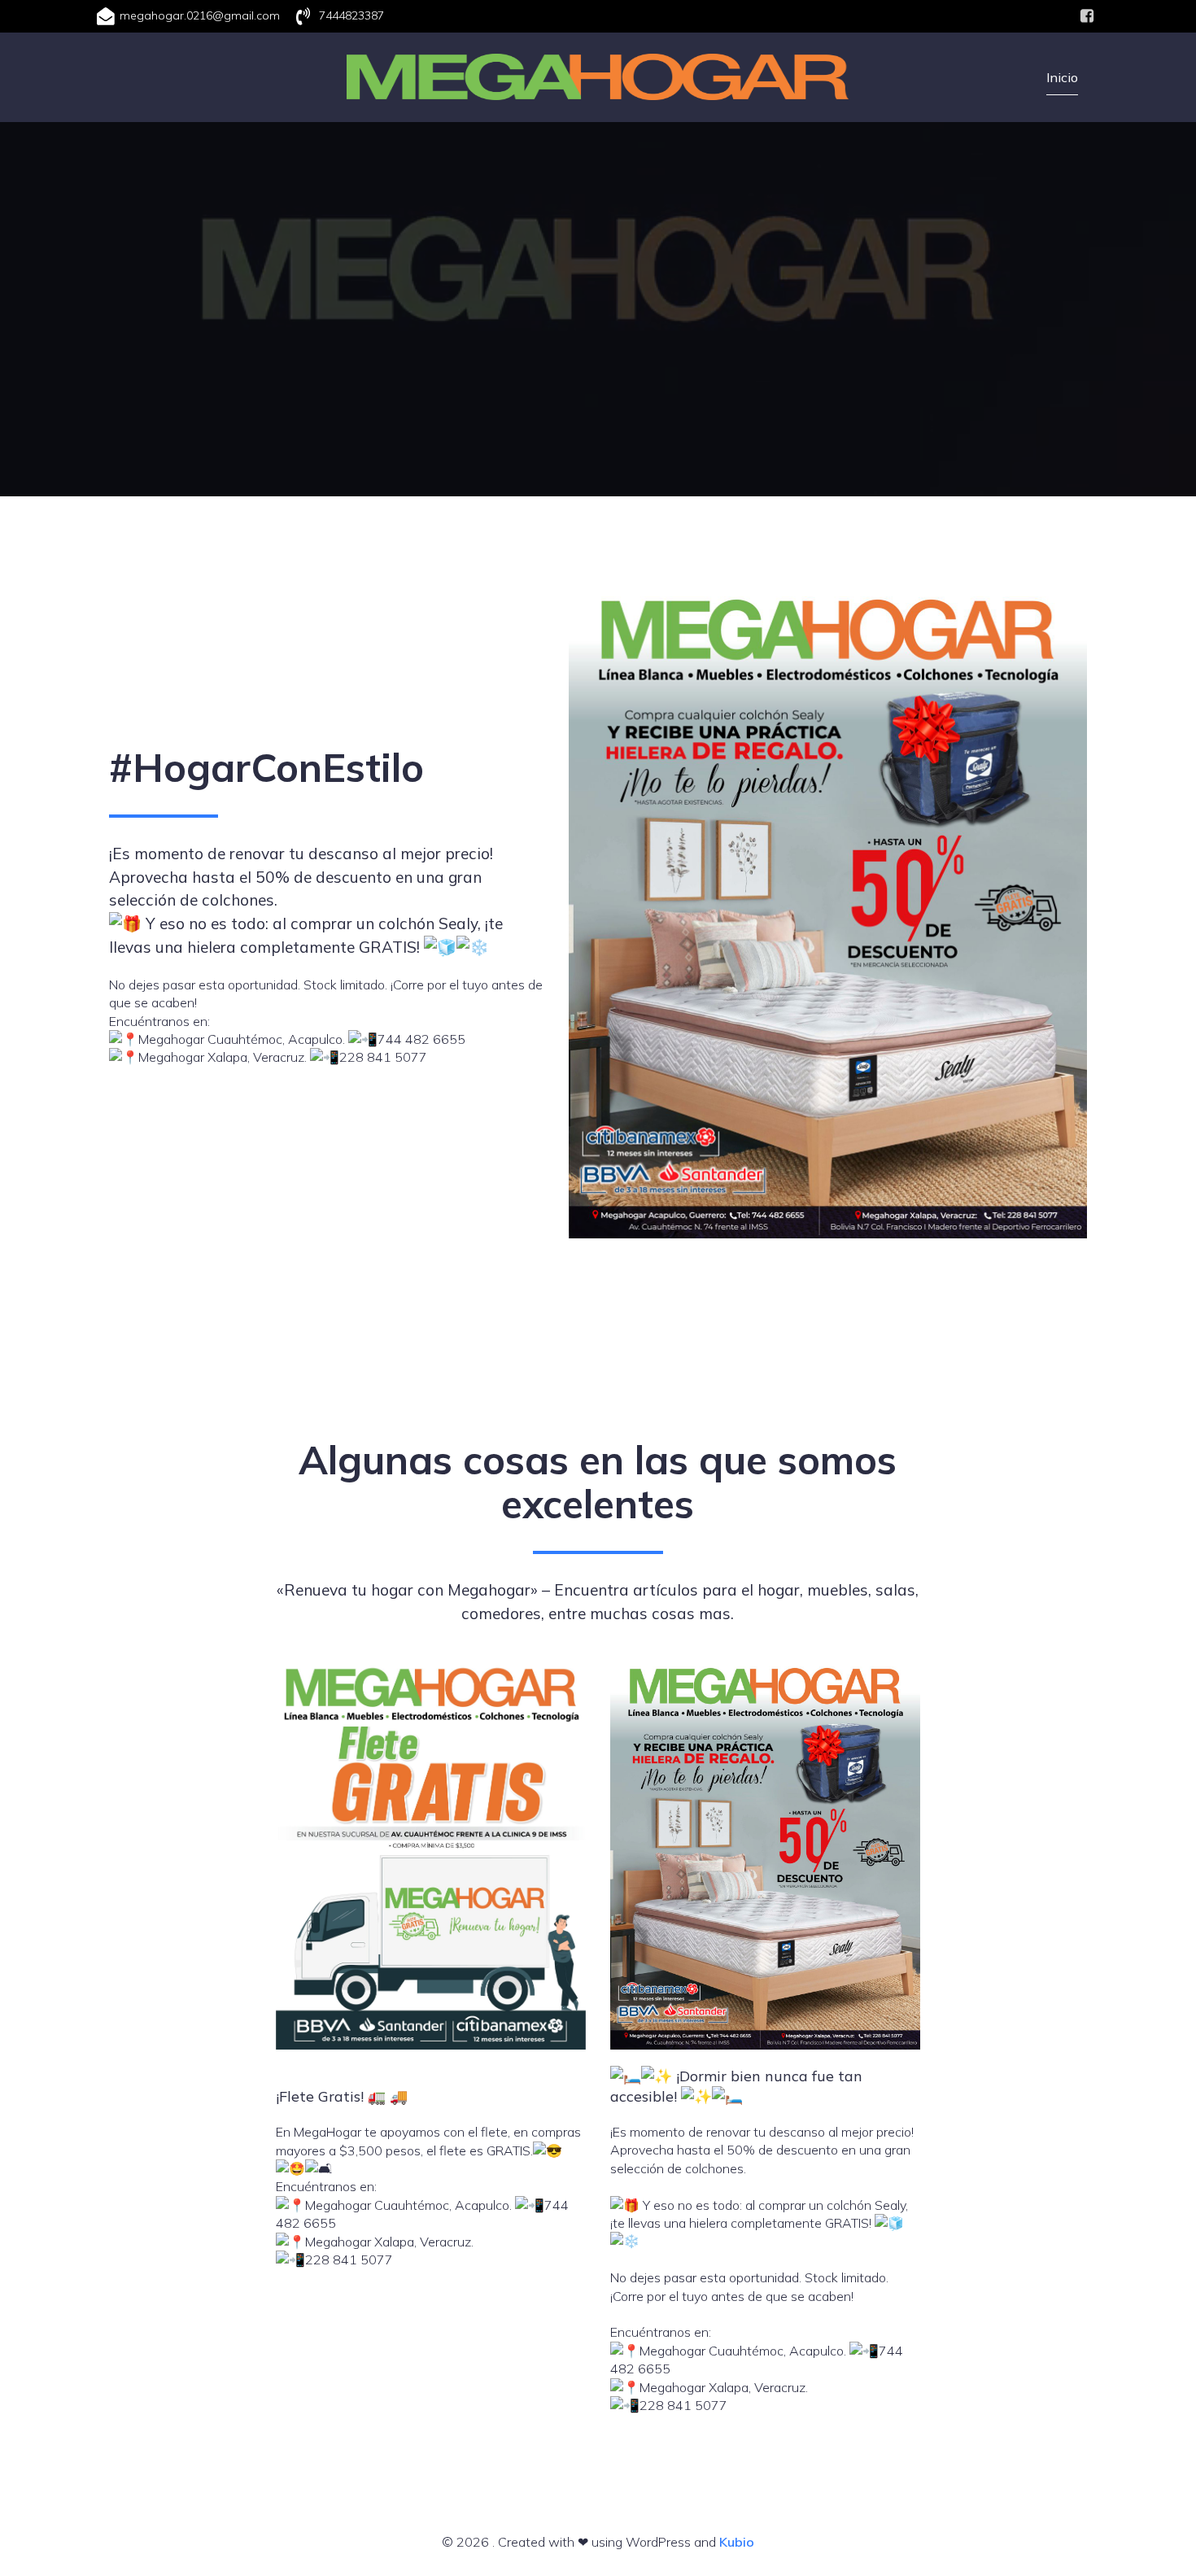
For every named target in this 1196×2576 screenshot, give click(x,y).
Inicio (1062, 77)
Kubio (737, 2542)
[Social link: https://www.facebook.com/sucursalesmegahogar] (1087, 16)
